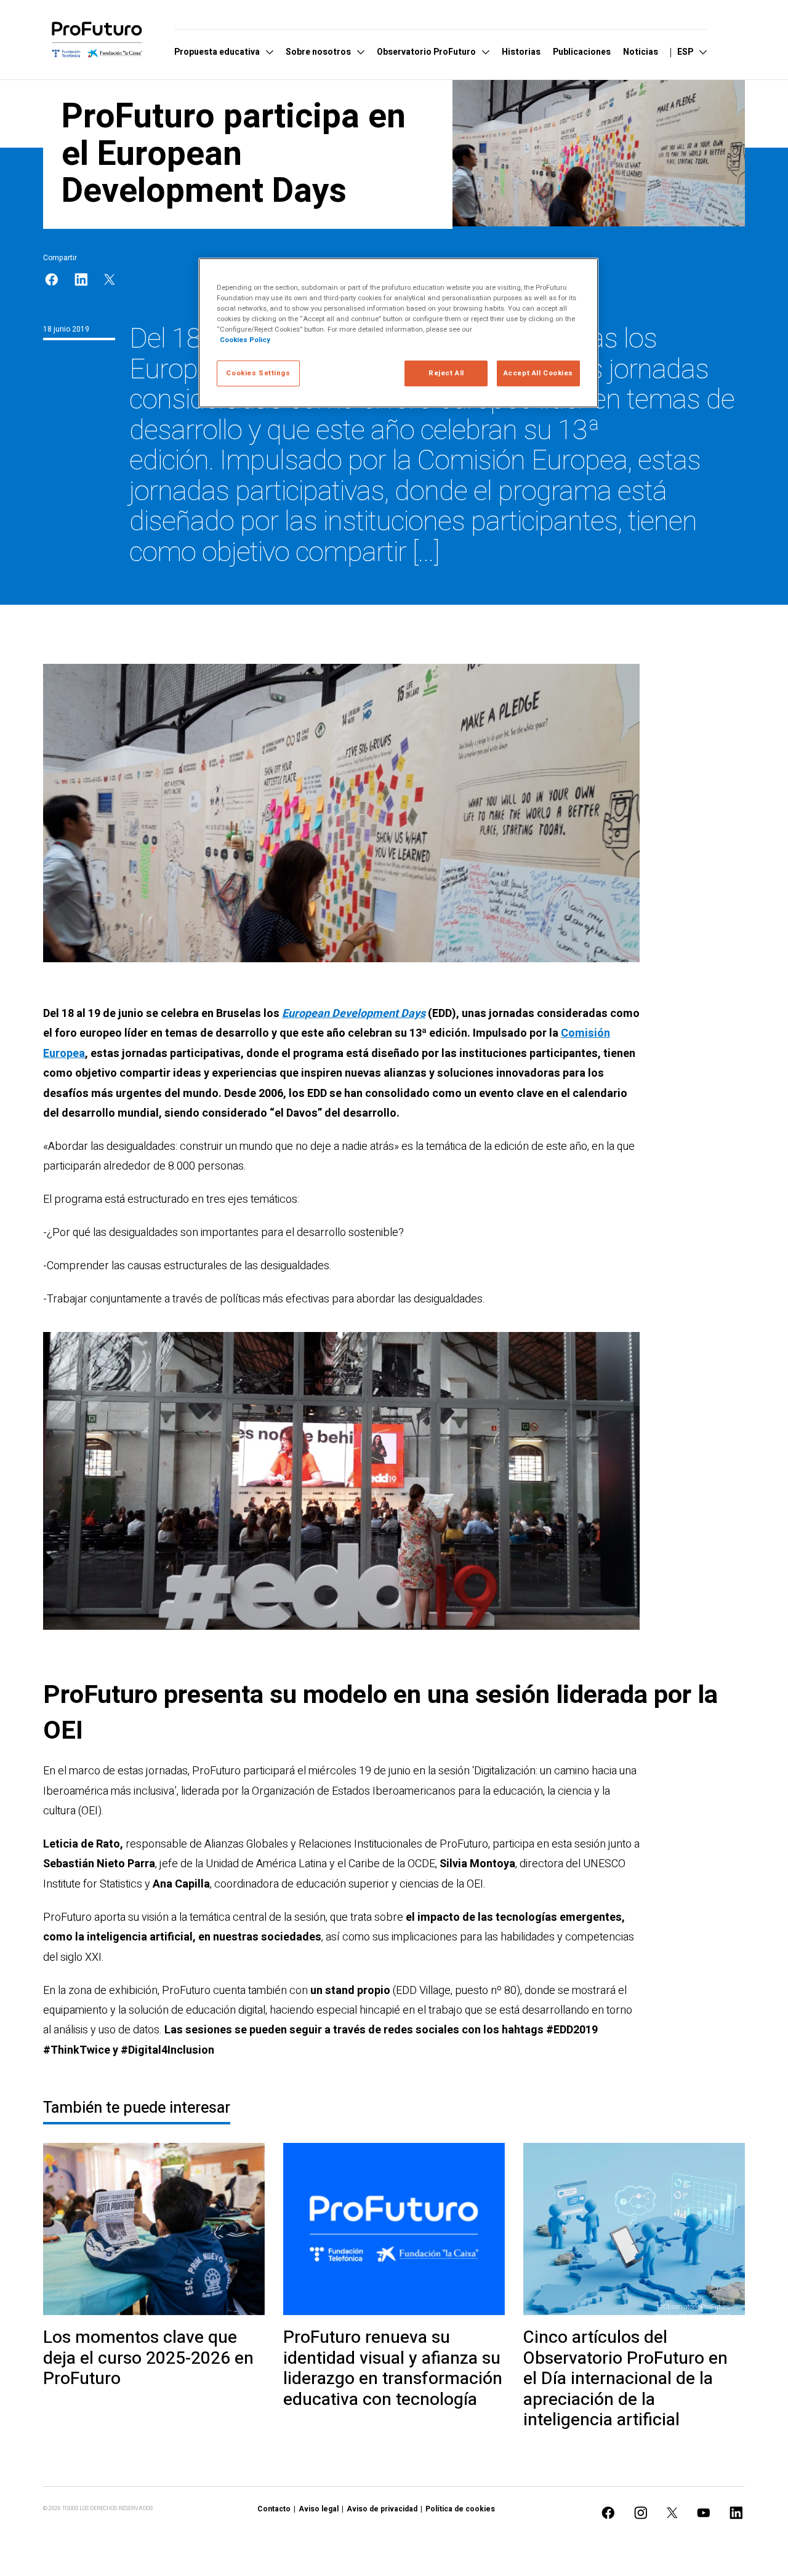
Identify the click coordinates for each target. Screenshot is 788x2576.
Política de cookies (460, 2509)
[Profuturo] (97, 39)
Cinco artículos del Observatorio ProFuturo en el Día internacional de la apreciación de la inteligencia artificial (625, 2379)
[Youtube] (704, 2513)
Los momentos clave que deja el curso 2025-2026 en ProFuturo (148, 2359)
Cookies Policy (245, 340)
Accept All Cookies (538, 373)
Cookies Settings (258, 373)
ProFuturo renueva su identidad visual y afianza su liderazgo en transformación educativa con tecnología (393, 2369)
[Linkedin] (81, 280)
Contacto (274, 2509)
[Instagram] (641, 2513)
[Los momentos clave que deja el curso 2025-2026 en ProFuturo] (154, 2229)
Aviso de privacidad (382, 2509)
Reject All (446, 373)
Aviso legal (319, 2509)
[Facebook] (52, 280)
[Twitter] (110, 280)
